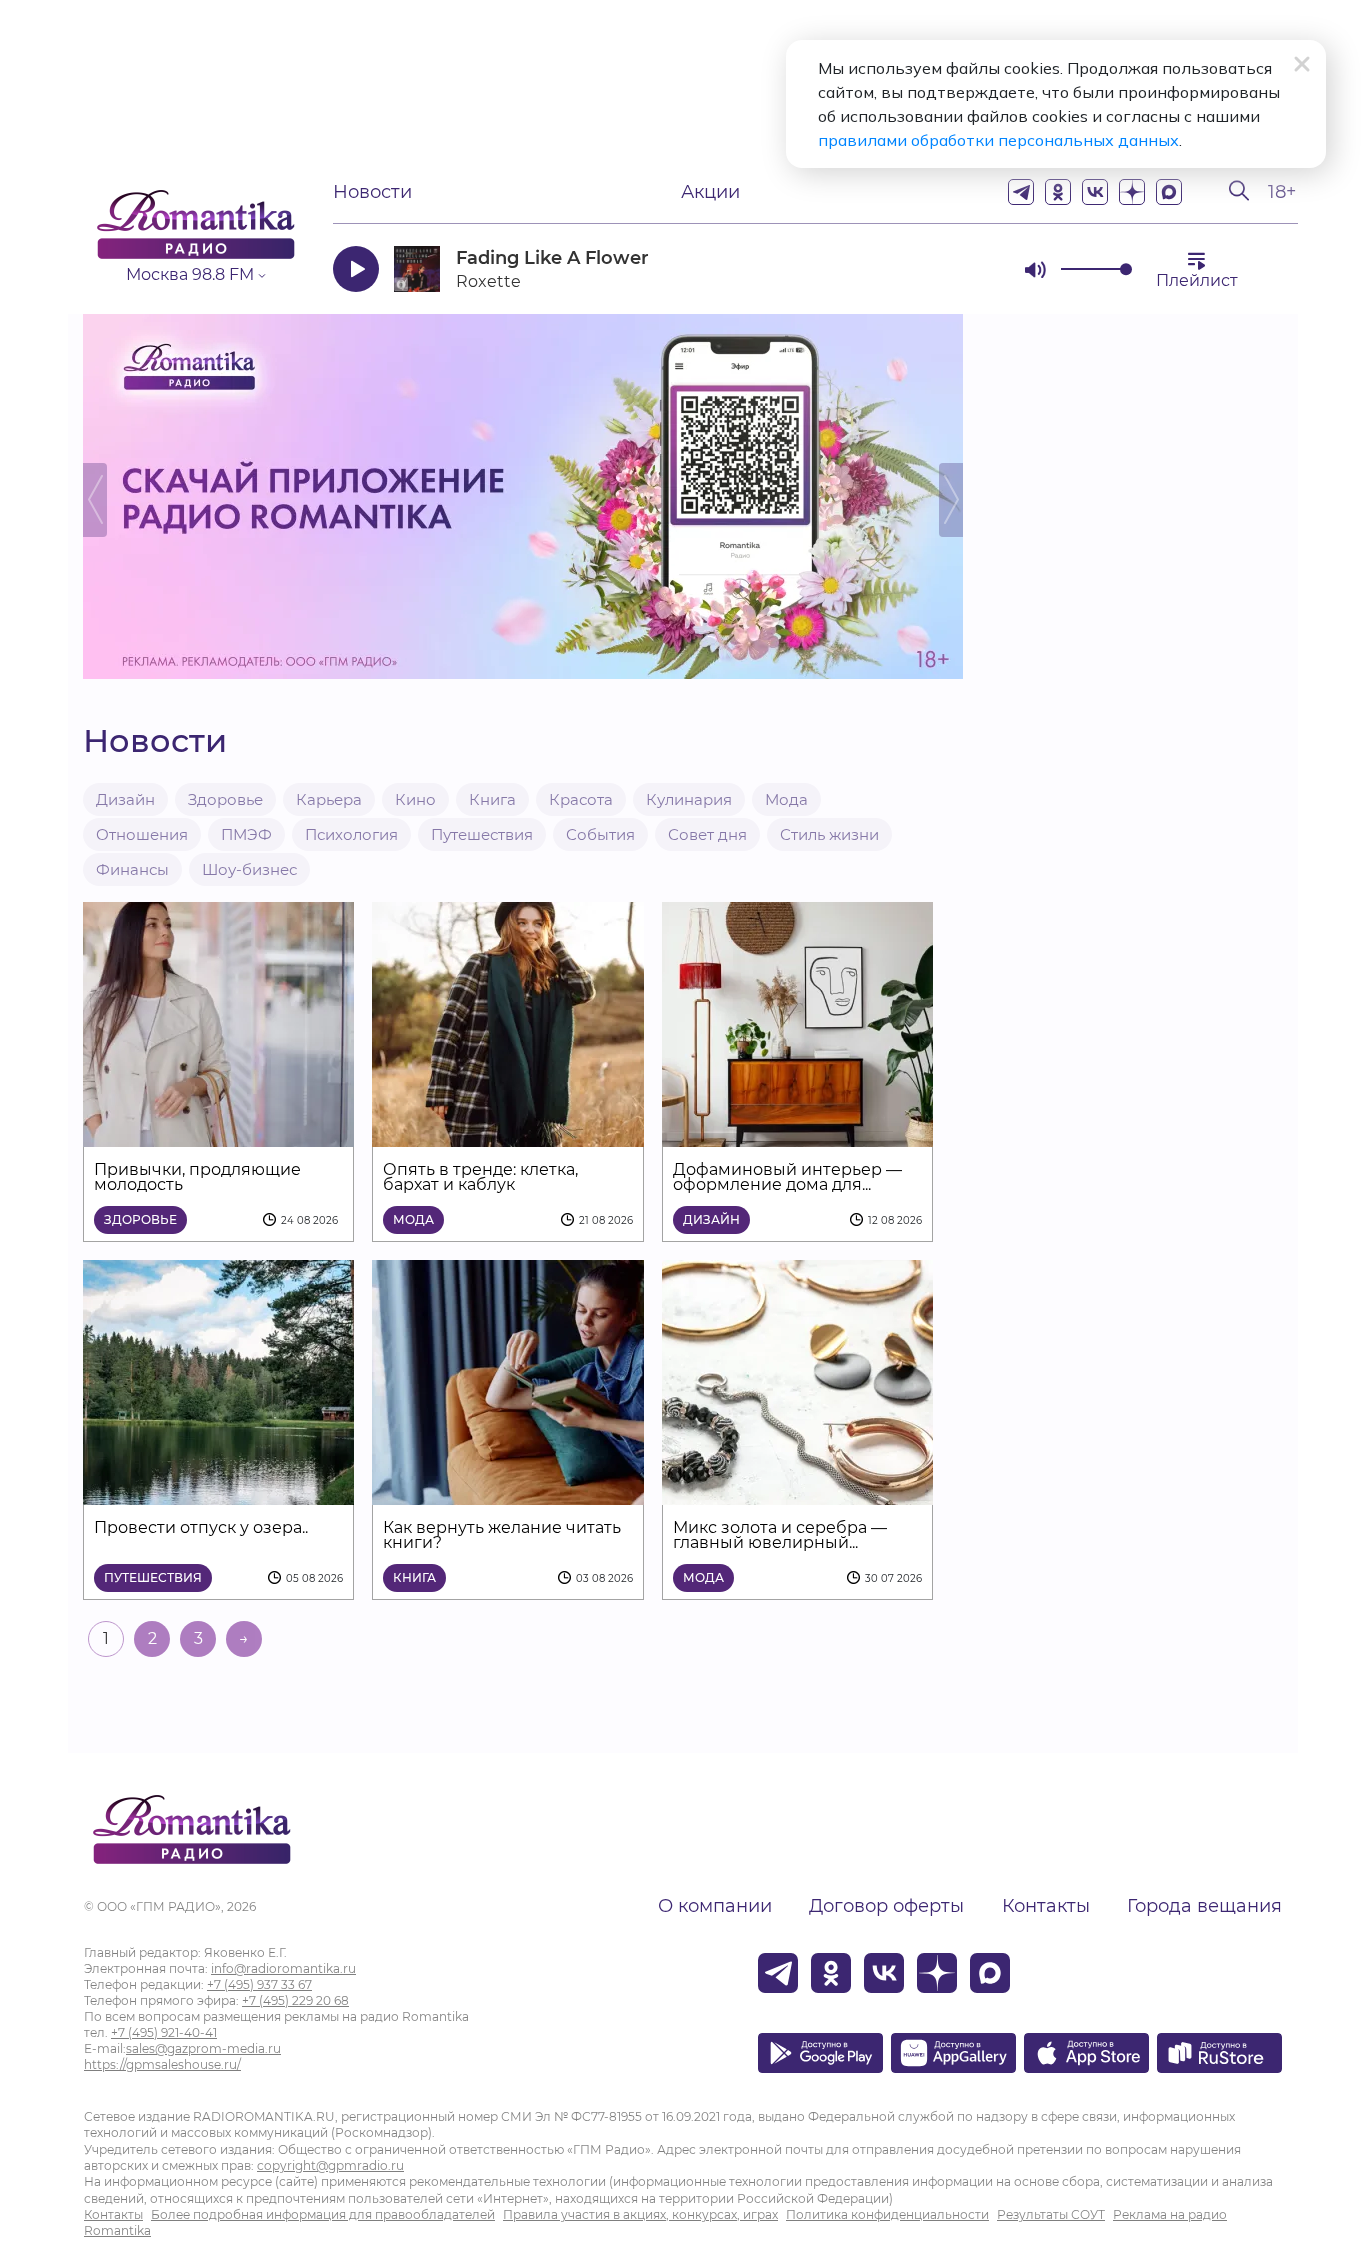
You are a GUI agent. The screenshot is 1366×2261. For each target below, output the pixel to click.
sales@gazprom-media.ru (203, 2048)
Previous (95, 500)
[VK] (1095, 192)
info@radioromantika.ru (283, 1968)
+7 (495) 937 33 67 (259, 1984)
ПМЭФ (246, 834)
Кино (415, 799)
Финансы (132, 869)
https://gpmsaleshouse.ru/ (162, 2064)
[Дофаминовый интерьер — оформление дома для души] (797, 1134)
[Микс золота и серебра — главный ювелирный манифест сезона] (797, 1492)
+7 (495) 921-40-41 (164, 2032)
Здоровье (225, 799)
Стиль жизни (829, 834)
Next (951, 500)
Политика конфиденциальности (887, 2214)
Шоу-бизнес (249, 869)
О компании (715, 1906)
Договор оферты (886, 1906)
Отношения (142, 834)
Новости (372, 192)
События (600, 834)
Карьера (329, 799)
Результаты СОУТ (1051, 2214)
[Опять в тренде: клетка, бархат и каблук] (507, 1134)
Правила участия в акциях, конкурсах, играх (640, 2214)
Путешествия (482, 834)
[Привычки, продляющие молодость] (218, 1134)
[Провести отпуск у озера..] (218, 1492)
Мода (786, 799)
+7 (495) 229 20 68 (295, 2000)
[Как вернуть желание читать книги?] (507, 1492)
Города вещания (1204, 1906)
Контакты (1046, 1906)
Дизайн (125, 799)
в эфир (938, 268)
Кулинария (689, 799)
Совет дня (707, 834)
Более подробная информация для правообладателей (323, 2214)
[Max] (1169, 192)
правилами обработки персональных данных (998, 140)
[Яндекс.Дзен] (1132, 192)
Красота (581, 799)
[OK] (1058, 192)
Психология (351, 834)
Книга (492, 799)
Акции (710, 192)
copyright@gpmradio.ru (330, 2165)
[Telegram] (1021, 192)
